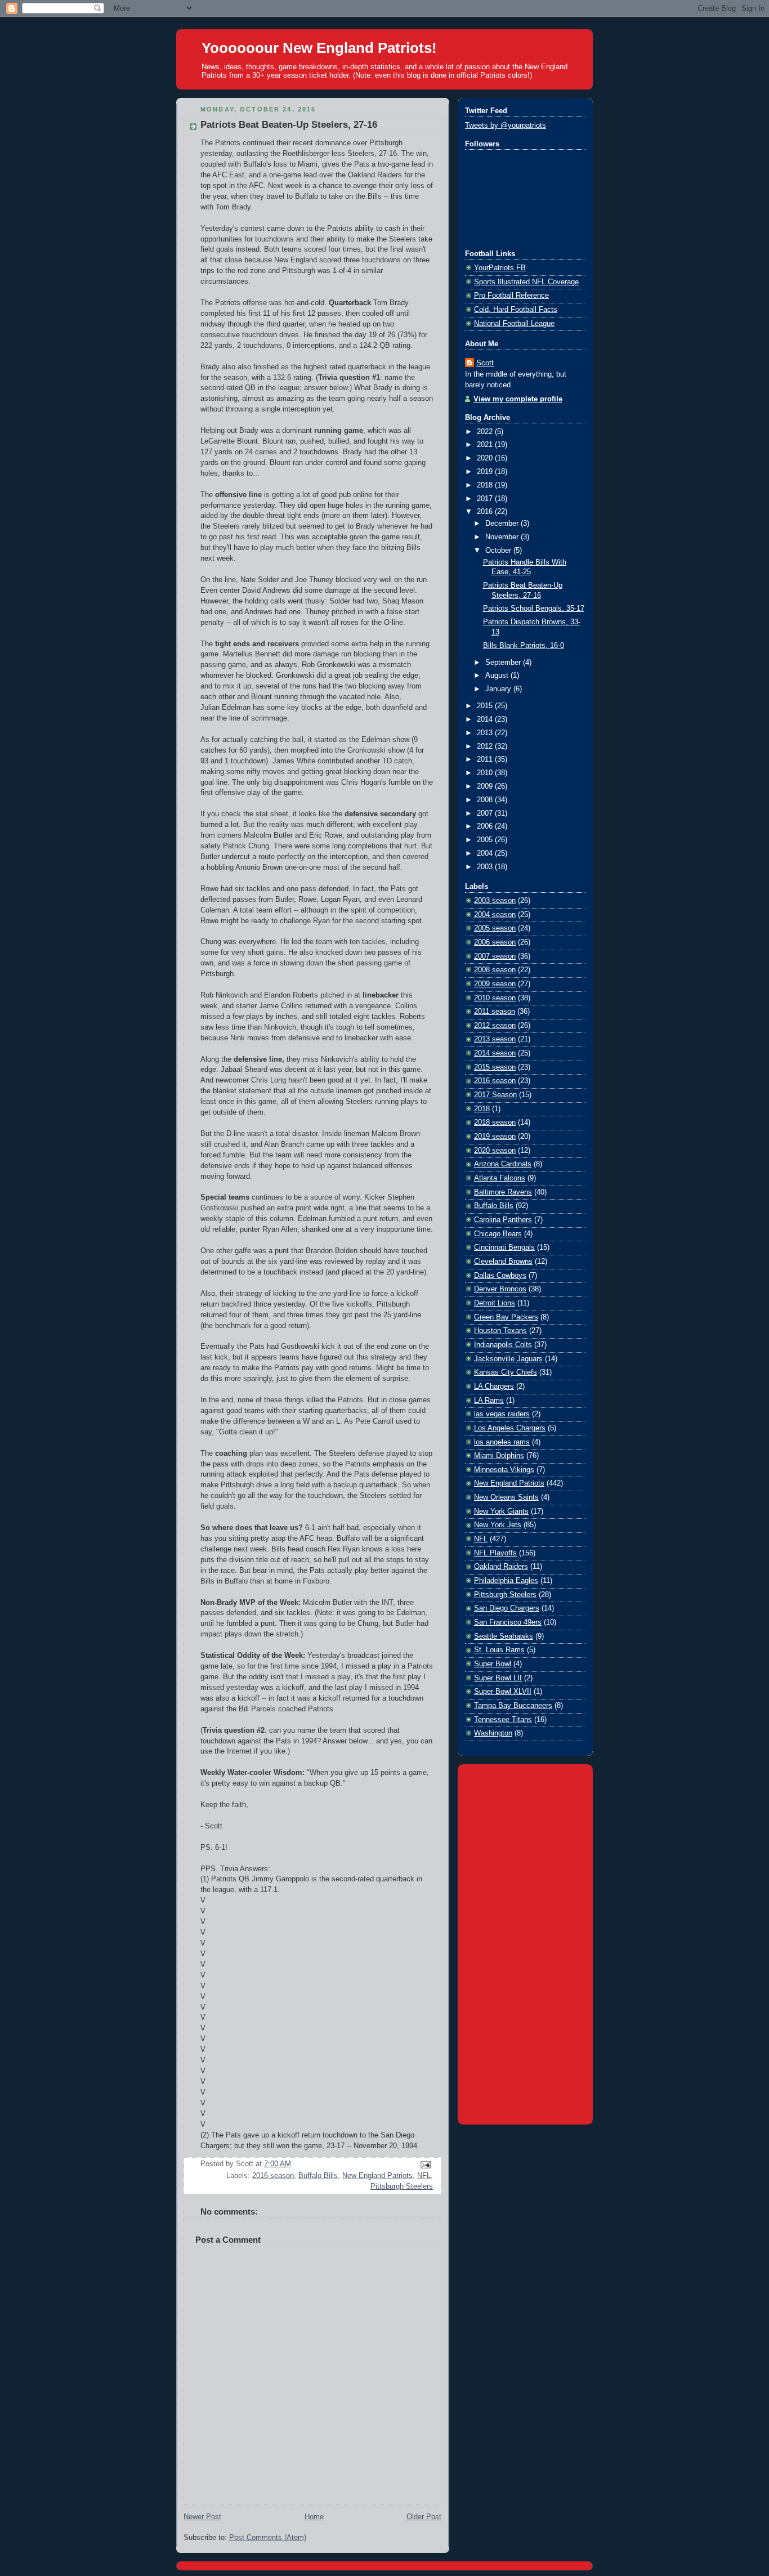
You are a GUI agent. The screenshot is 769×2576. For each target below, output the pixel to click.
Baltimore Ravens (503, 1192)
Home (314, 2517)
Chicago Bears (498, 1234)
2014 (486, 719)
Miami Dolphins (499, 1456)
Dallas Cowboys (500, 1276)
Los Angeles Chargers (510, 1428)
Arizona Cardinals (503, 1164)
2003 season (495, 901)
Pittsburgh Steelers (402, 2186)
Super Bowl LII (498, 1678)
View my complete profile (518, 399)
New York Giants (501, 1511)
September (504, 663)
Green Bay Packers (506, 1317)
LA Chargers (494, 1387)
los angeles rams (502, 1442)
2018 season (495, 1122)
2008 (486, 800)
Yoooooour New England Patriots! (319, 48)
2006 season (495, 942)
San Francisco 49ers (508, 1622)
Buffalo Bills (318, 2176)
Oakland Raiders (501, 1567)
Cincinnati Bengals (504, 1247)
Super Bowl (493, 1664)
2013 (486, 733)
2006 (486, 826)
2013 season (495, 1039)
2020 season (495, 1151)
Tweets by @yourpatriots (506, 126)
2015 (486, 706)
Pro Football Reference (511, 296)
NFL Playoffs (495, 1553)
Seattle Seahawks (504, 1636)
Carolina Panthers (503, 1220)
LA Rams (489, 1401)
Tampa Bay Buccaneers (513, 1706)
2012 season (495, 1026)
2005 (486, 840)
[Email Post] (424, 2164)
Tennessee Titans (503, 1720)
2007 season (495, 956)
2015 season (495, 1067)
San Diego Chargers (507, 1608)
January (499, 689)
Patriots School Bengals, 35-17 (534, 609)
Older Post (424, 2517)
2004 (486, 853)
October (499, 551)
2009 (486, 786)
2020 (486, 458)
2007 (486, 813)
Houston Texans (500, 1331)
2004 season (495, 915)
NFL (424, 2176)
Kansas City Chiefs (506, 1372)
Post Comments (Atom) (268, 2538)
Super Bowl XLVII (503, 1692)
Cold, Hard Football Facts (516, 310)
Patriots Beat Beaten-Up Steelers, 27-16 (289, 125)
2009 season (495, 984)
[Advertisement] (525, 1942)
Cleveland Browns (503, 1262)
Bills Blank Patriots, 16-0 (524, 646)
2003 (486, 867)
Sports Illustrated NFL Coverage (526, 282)
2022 (486, 432)
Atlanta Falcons (500, 1178)
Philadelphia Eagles (506, 1581)
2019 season (495, 1137)
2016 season (273, 2176)
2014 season (495, 1053)
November (503, 537)
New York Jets (498, 1525)
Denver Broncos (500, 1289)
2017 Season (495, 1095)
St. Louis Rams (499, 1650)
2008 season (495, 970)
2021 (486, 445)
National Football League (514, 324)
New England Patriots (377, 2176)
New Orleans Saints (506, 1497)
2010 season (495, 998)
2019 (486, 472)
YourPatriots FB (500, 268)
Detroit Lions (495, 1303)
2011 (486, 759)
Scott (485, 363)
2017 (486, 499)
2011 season (495, 1012)
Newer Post (202, 2517)
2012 (486, 746)
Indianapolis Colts (503, 1345)
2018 (486, 485)
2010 (486, 773)
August (498, 676)
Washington (493, 1733)
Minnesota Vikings (504, 1470)
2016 (486, 512)
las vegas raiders (502, 1414)
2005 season (495, 928)
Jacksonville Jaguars (508, 1359)
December (503, 524)
